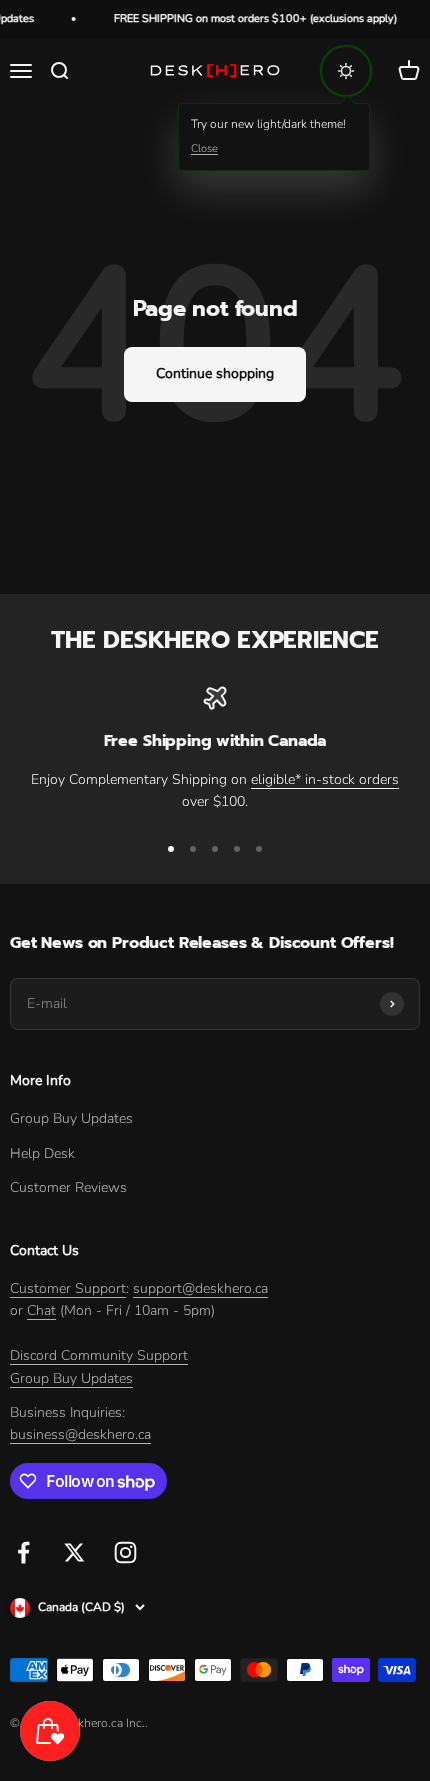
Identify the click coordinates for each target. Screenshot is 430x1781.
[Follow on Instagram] (125, 1552)
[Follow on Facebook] (23, 1552)
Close (204, 148)
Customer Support (68, 1288)
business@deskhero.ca (80, 1434)
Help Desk (42, 1153)
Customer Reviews (68, 1187)
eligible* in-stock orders (325, 779)
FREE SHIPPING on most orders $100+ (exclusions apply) (250, 18)
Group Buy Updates (71, 1118)
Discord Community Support (99, 1355)
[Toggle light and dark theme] (346, 71)
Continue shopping (215, 373)
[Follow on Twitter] (74, 1552)
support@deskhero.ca (200, 1288)
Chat (41, 1310)
